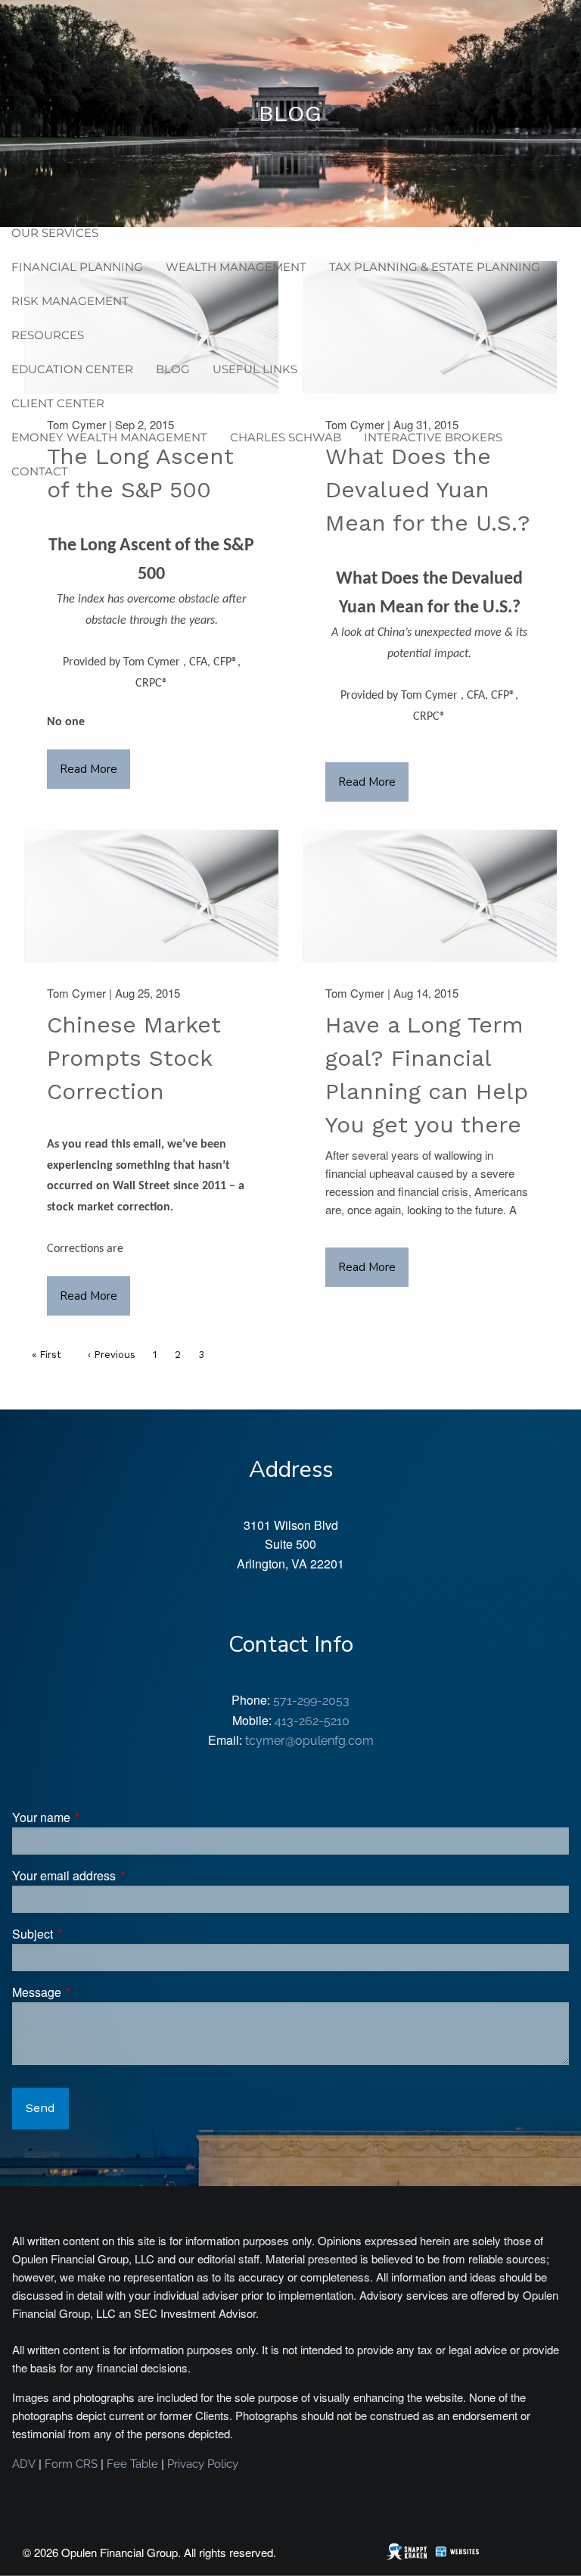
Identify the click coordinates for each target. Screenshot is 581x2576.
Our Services (55, 233)
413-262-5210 (312, 1721)
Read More (89, 769)
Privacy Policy (203, 2464)
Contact (40, 471)
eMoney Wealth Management (109, 437)
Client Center (58, 403)
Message (94, 1992)
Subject (90, 1934)
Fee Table (132, 2464)
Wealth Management (236, 267)
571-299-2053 (311, 1701)
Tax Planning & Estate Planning (435, 267)
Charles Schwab (286, 437)
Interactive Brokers (433, 437)
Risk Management (70, 301)
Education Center (72, 369)
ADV (24, 2464)
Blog (173, 369)
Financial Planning (77, 267)
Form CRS (71, 2464)
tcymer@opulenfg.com (309, 1741)
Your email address (121, 1875)
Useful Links (255, 369)
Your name (99, 1817)
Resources (48, 335)
